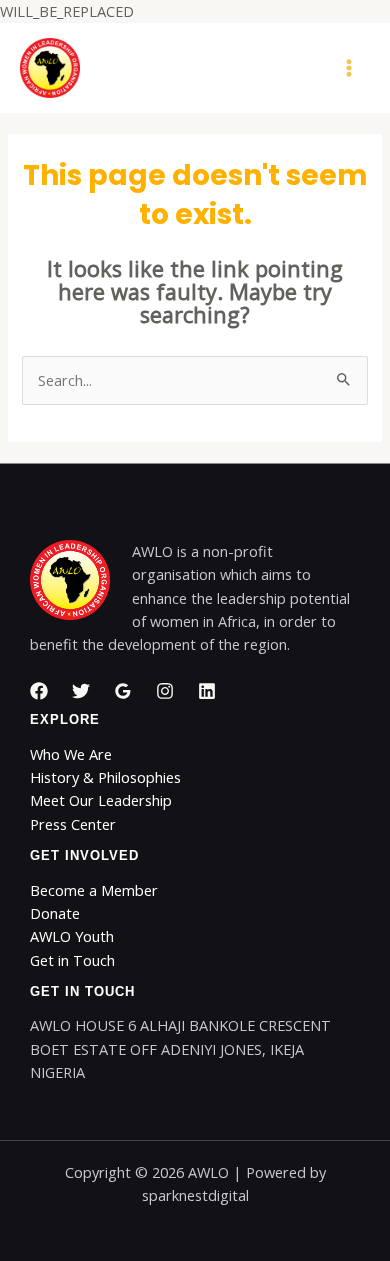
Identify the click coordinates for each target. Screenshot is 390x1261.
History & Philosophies (105, 777)
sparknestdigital (195, 1195)
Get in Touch (72, 960)
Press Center (73, 824)
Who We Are (71, 754)
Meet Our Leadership (101, 800)
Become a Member (94, 890)
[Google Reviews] (123, 691)
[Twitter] (81, 691)
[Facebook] (39, 691)
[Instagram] (165, 691)
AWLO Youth (72, 936)
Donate (55, 913)
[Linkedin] (207, 691)
